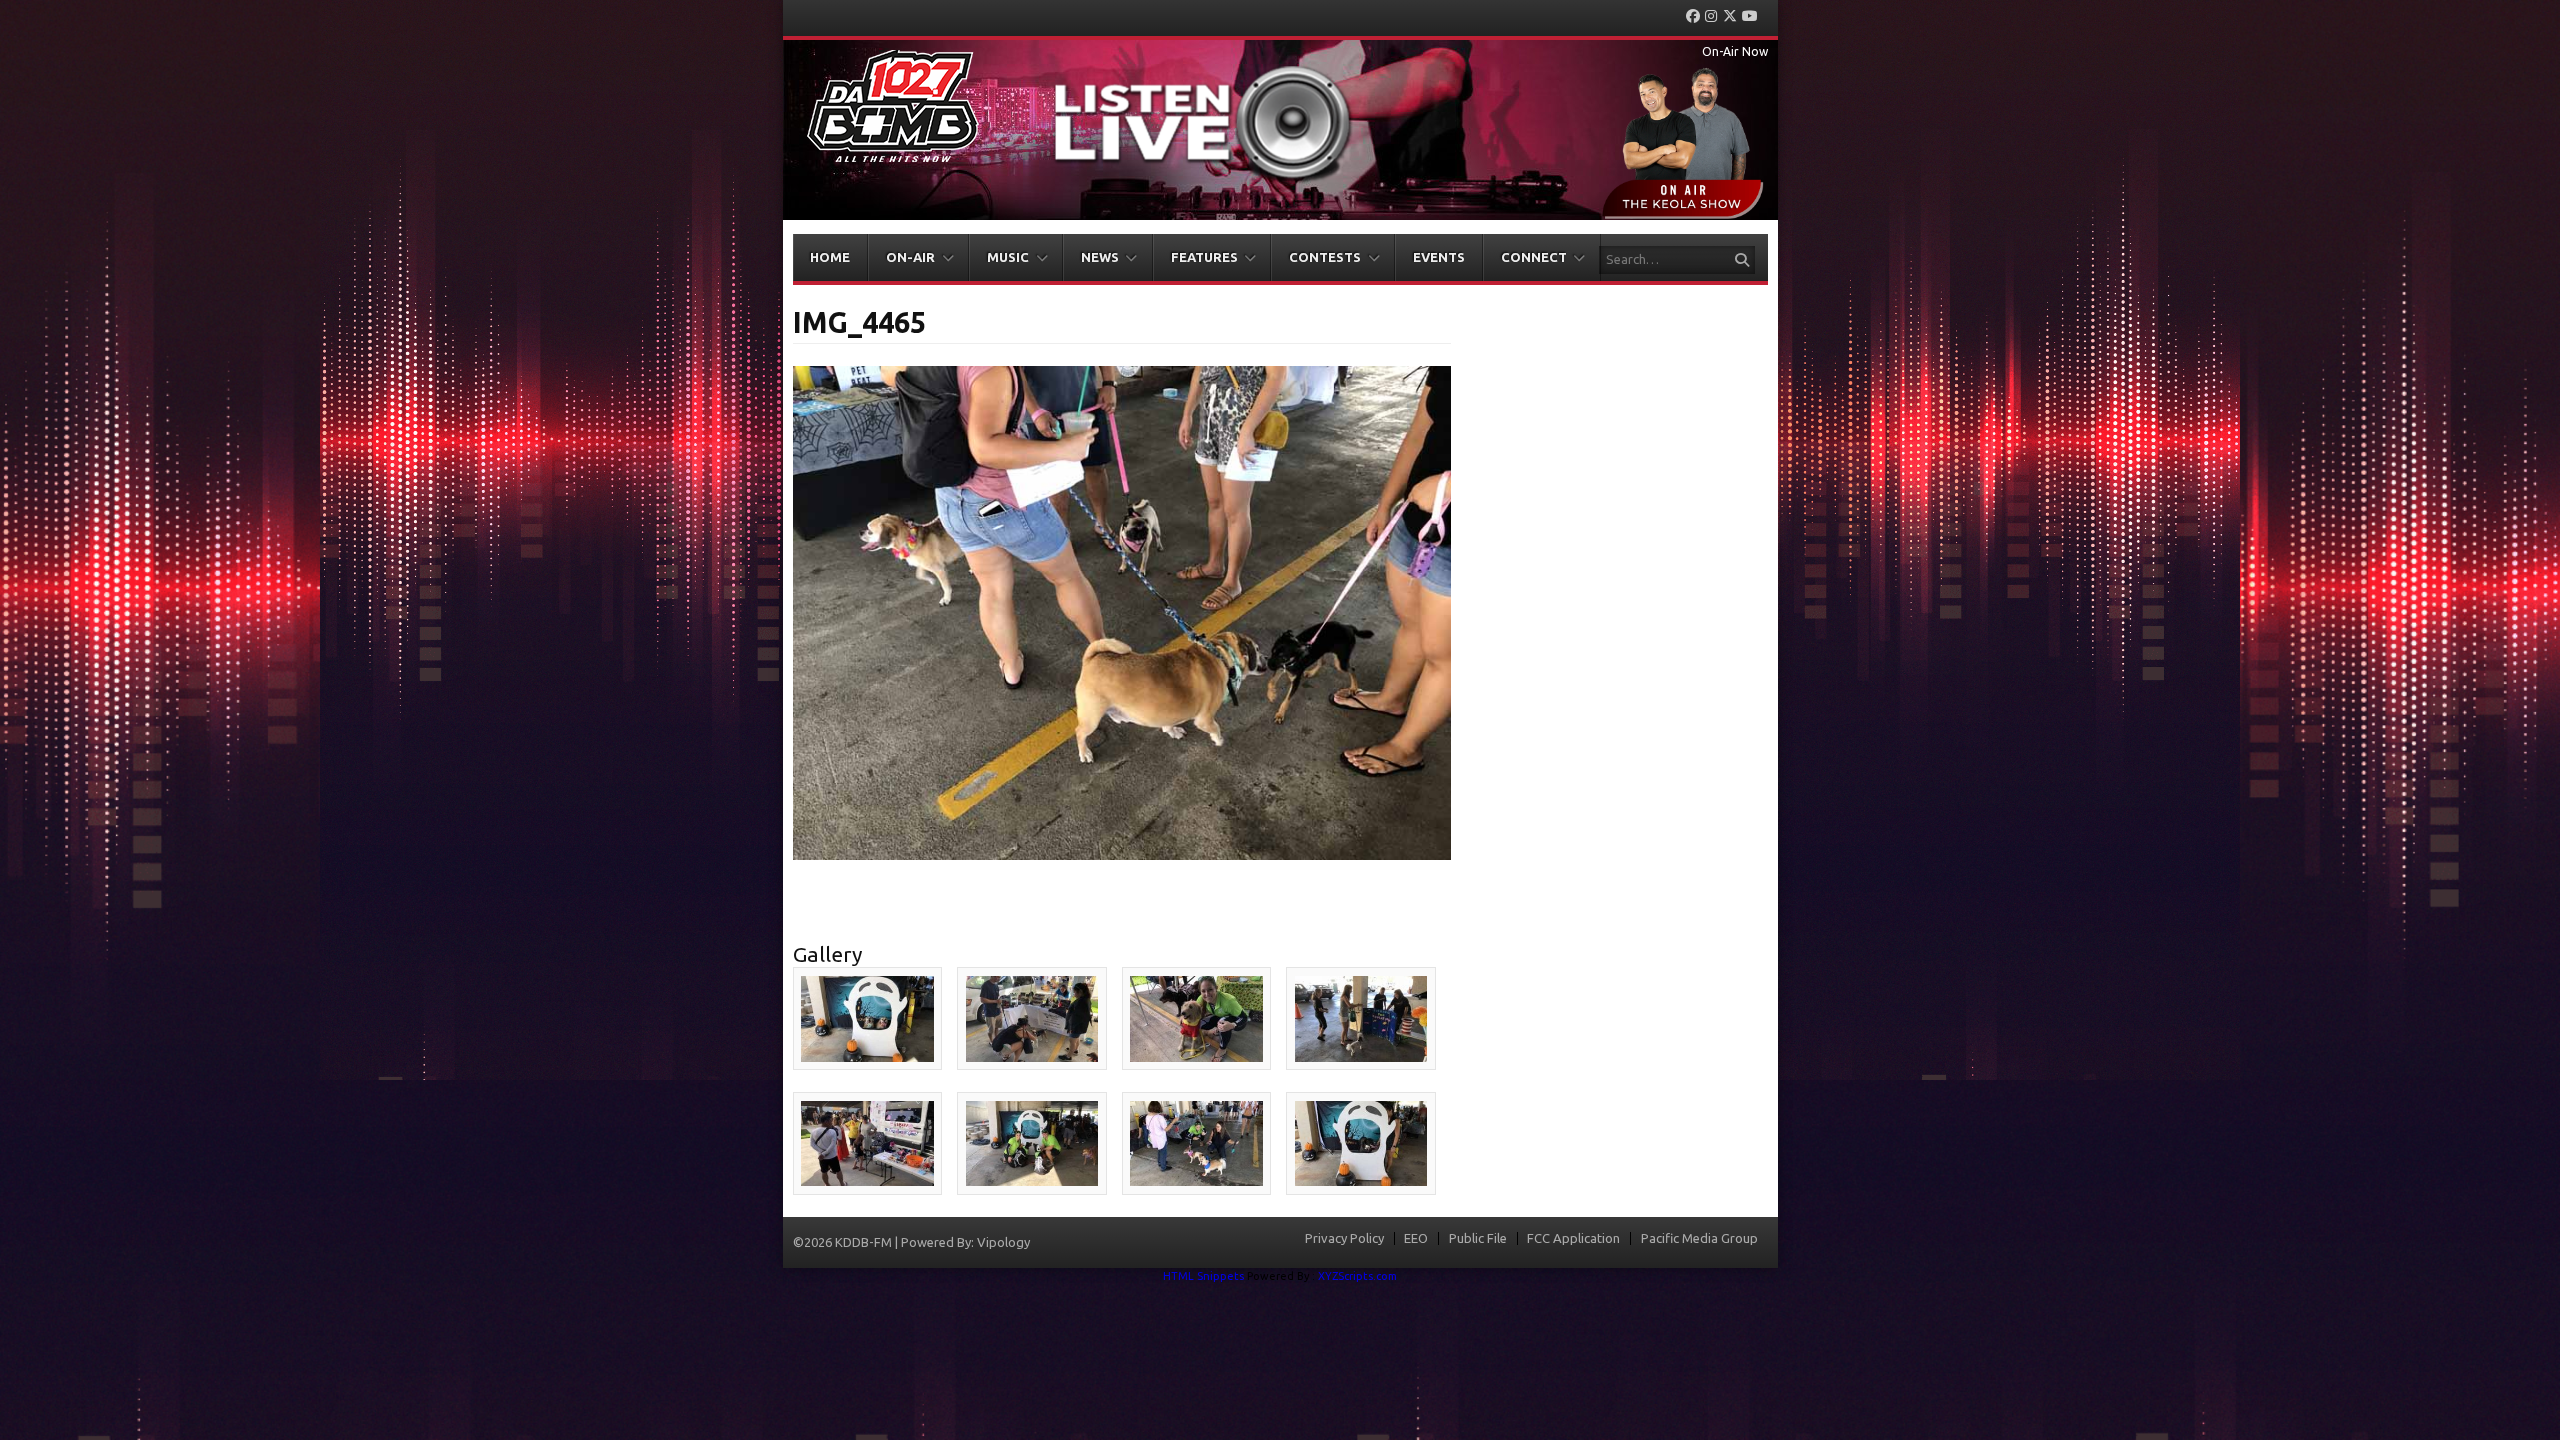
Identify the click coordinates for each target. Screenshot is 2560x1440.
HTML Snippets (1203, 1276)
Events (1439, 257)
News (1100, 257)
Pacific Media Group (1699, 1238)
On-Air (910, 257)
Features (1204, 257)
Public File (1478, 1238)
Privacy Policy (1344, 1238)
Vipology (1003, 1242)
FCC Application (1573, 1238)
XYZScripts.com (1357, 1276)
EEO (1416, 1238)
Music (1008, 257)
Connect (1534, 257)
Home (830, 257)
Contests (1325, 257)
